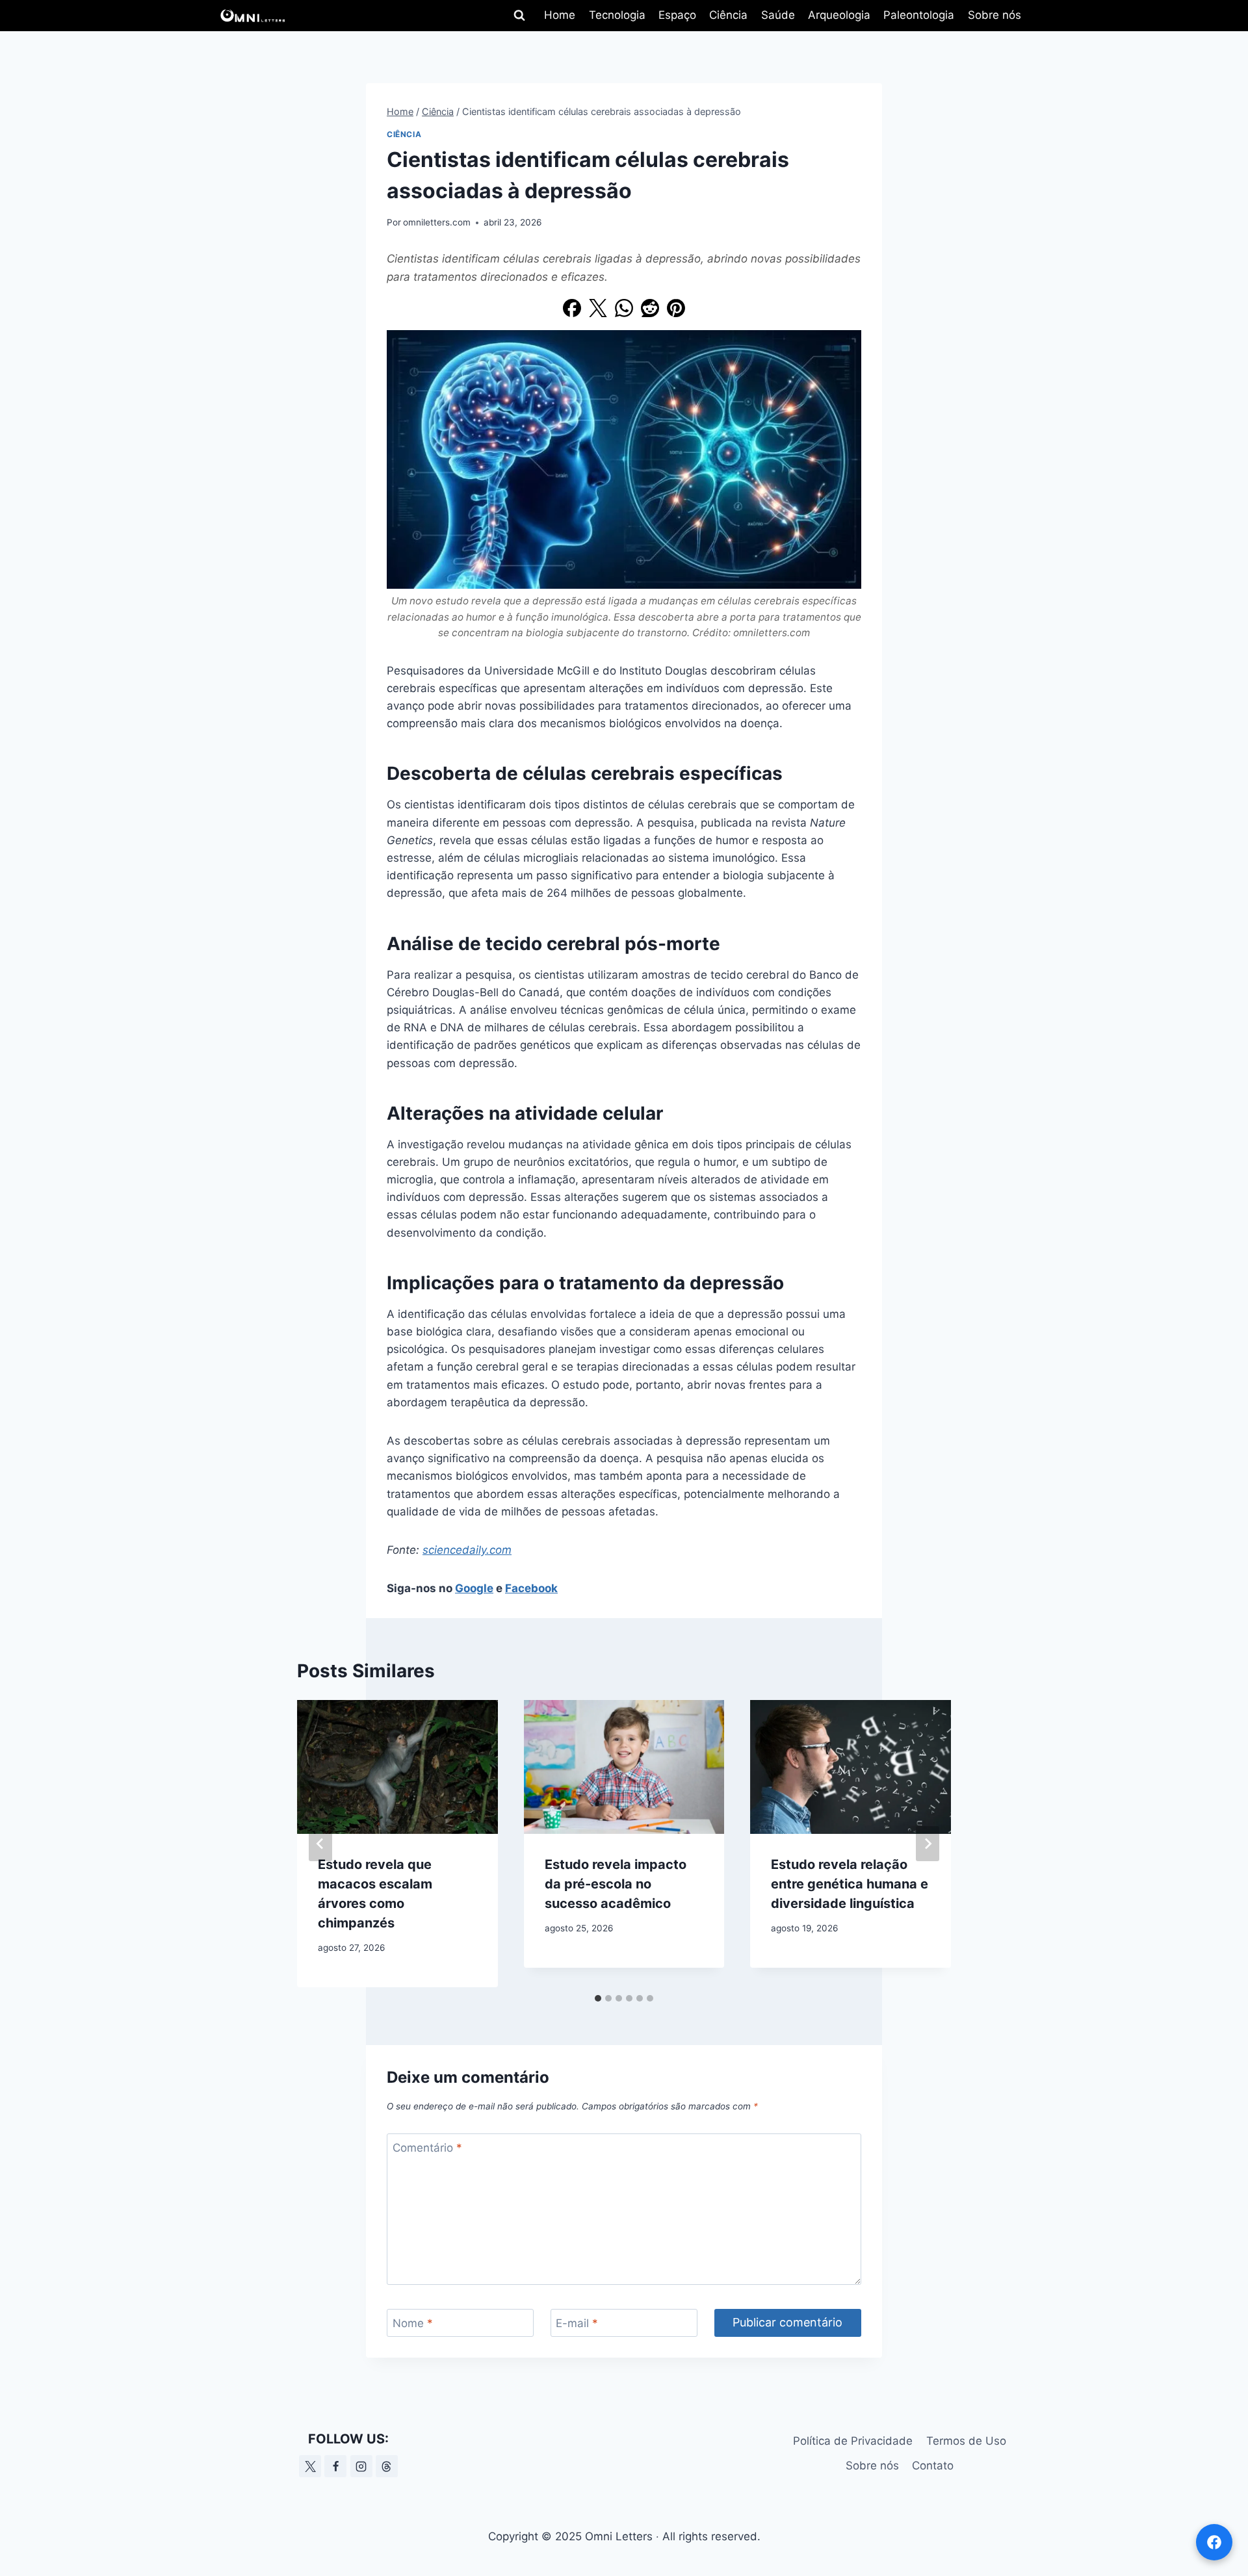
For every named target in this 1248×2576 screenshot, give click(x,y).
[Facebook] (572, 308)
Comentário (427, 2148)
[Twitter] (598, 308)
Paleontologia (919, 15)
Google (474, 1588)
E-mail (577, 2323)
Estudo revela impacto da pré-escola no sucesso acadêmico (616, 1884)
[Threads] (387, 2466)
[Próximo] (928, 1844)
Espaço (677, 15)
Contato (933, 2466)
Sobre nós (994, 15)
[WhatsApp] (624, 308)
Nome (413, 2323)
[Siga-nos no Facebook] (1214, 2542)
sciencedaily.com (467, 1550)
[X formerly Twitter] (310, 2466)
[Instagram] (361, 2466)
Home (560, 15)
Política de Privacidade (853, 2441)
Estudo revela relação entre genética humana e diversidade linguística (850, 1884)
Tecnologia (617, 15)
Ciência (728, 15)
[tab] (598, 1998)
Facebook (531, 1588)
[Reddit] (650, 308)
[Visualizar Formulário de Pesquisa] (519, 16)
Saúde (778, 15)
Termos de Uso (966, 2441)
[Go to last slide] (320, 1844)
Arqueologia (839, 15)
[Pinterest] (676, 308)
